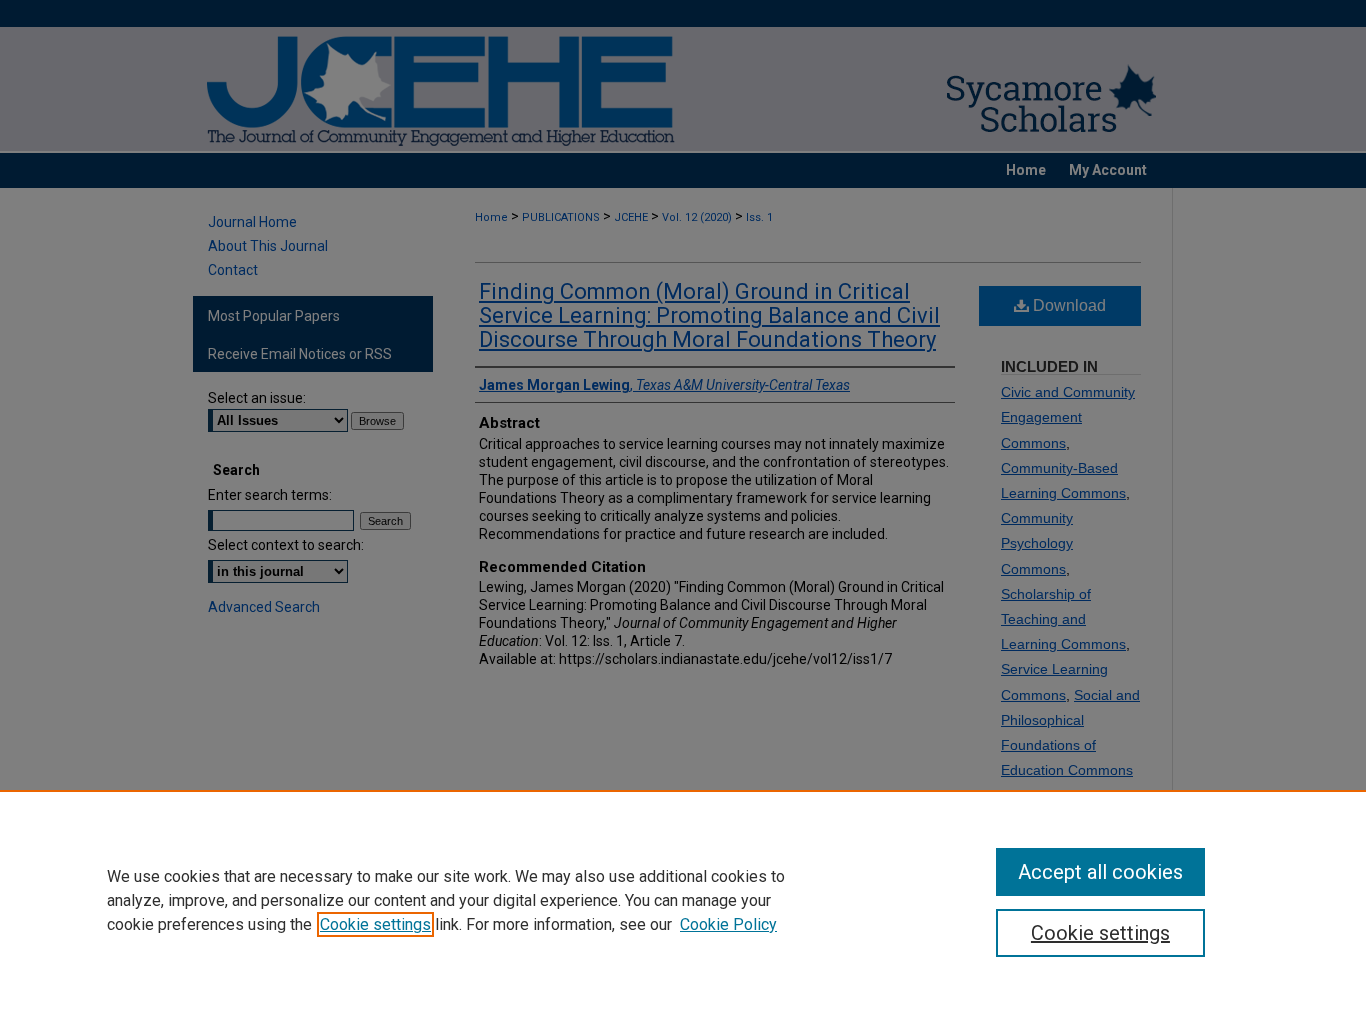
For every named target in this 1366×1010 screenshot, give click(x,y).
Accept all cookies (1100, 872)
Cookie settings (375, 924)
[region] (683, 900)
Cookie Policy (728, 924)
